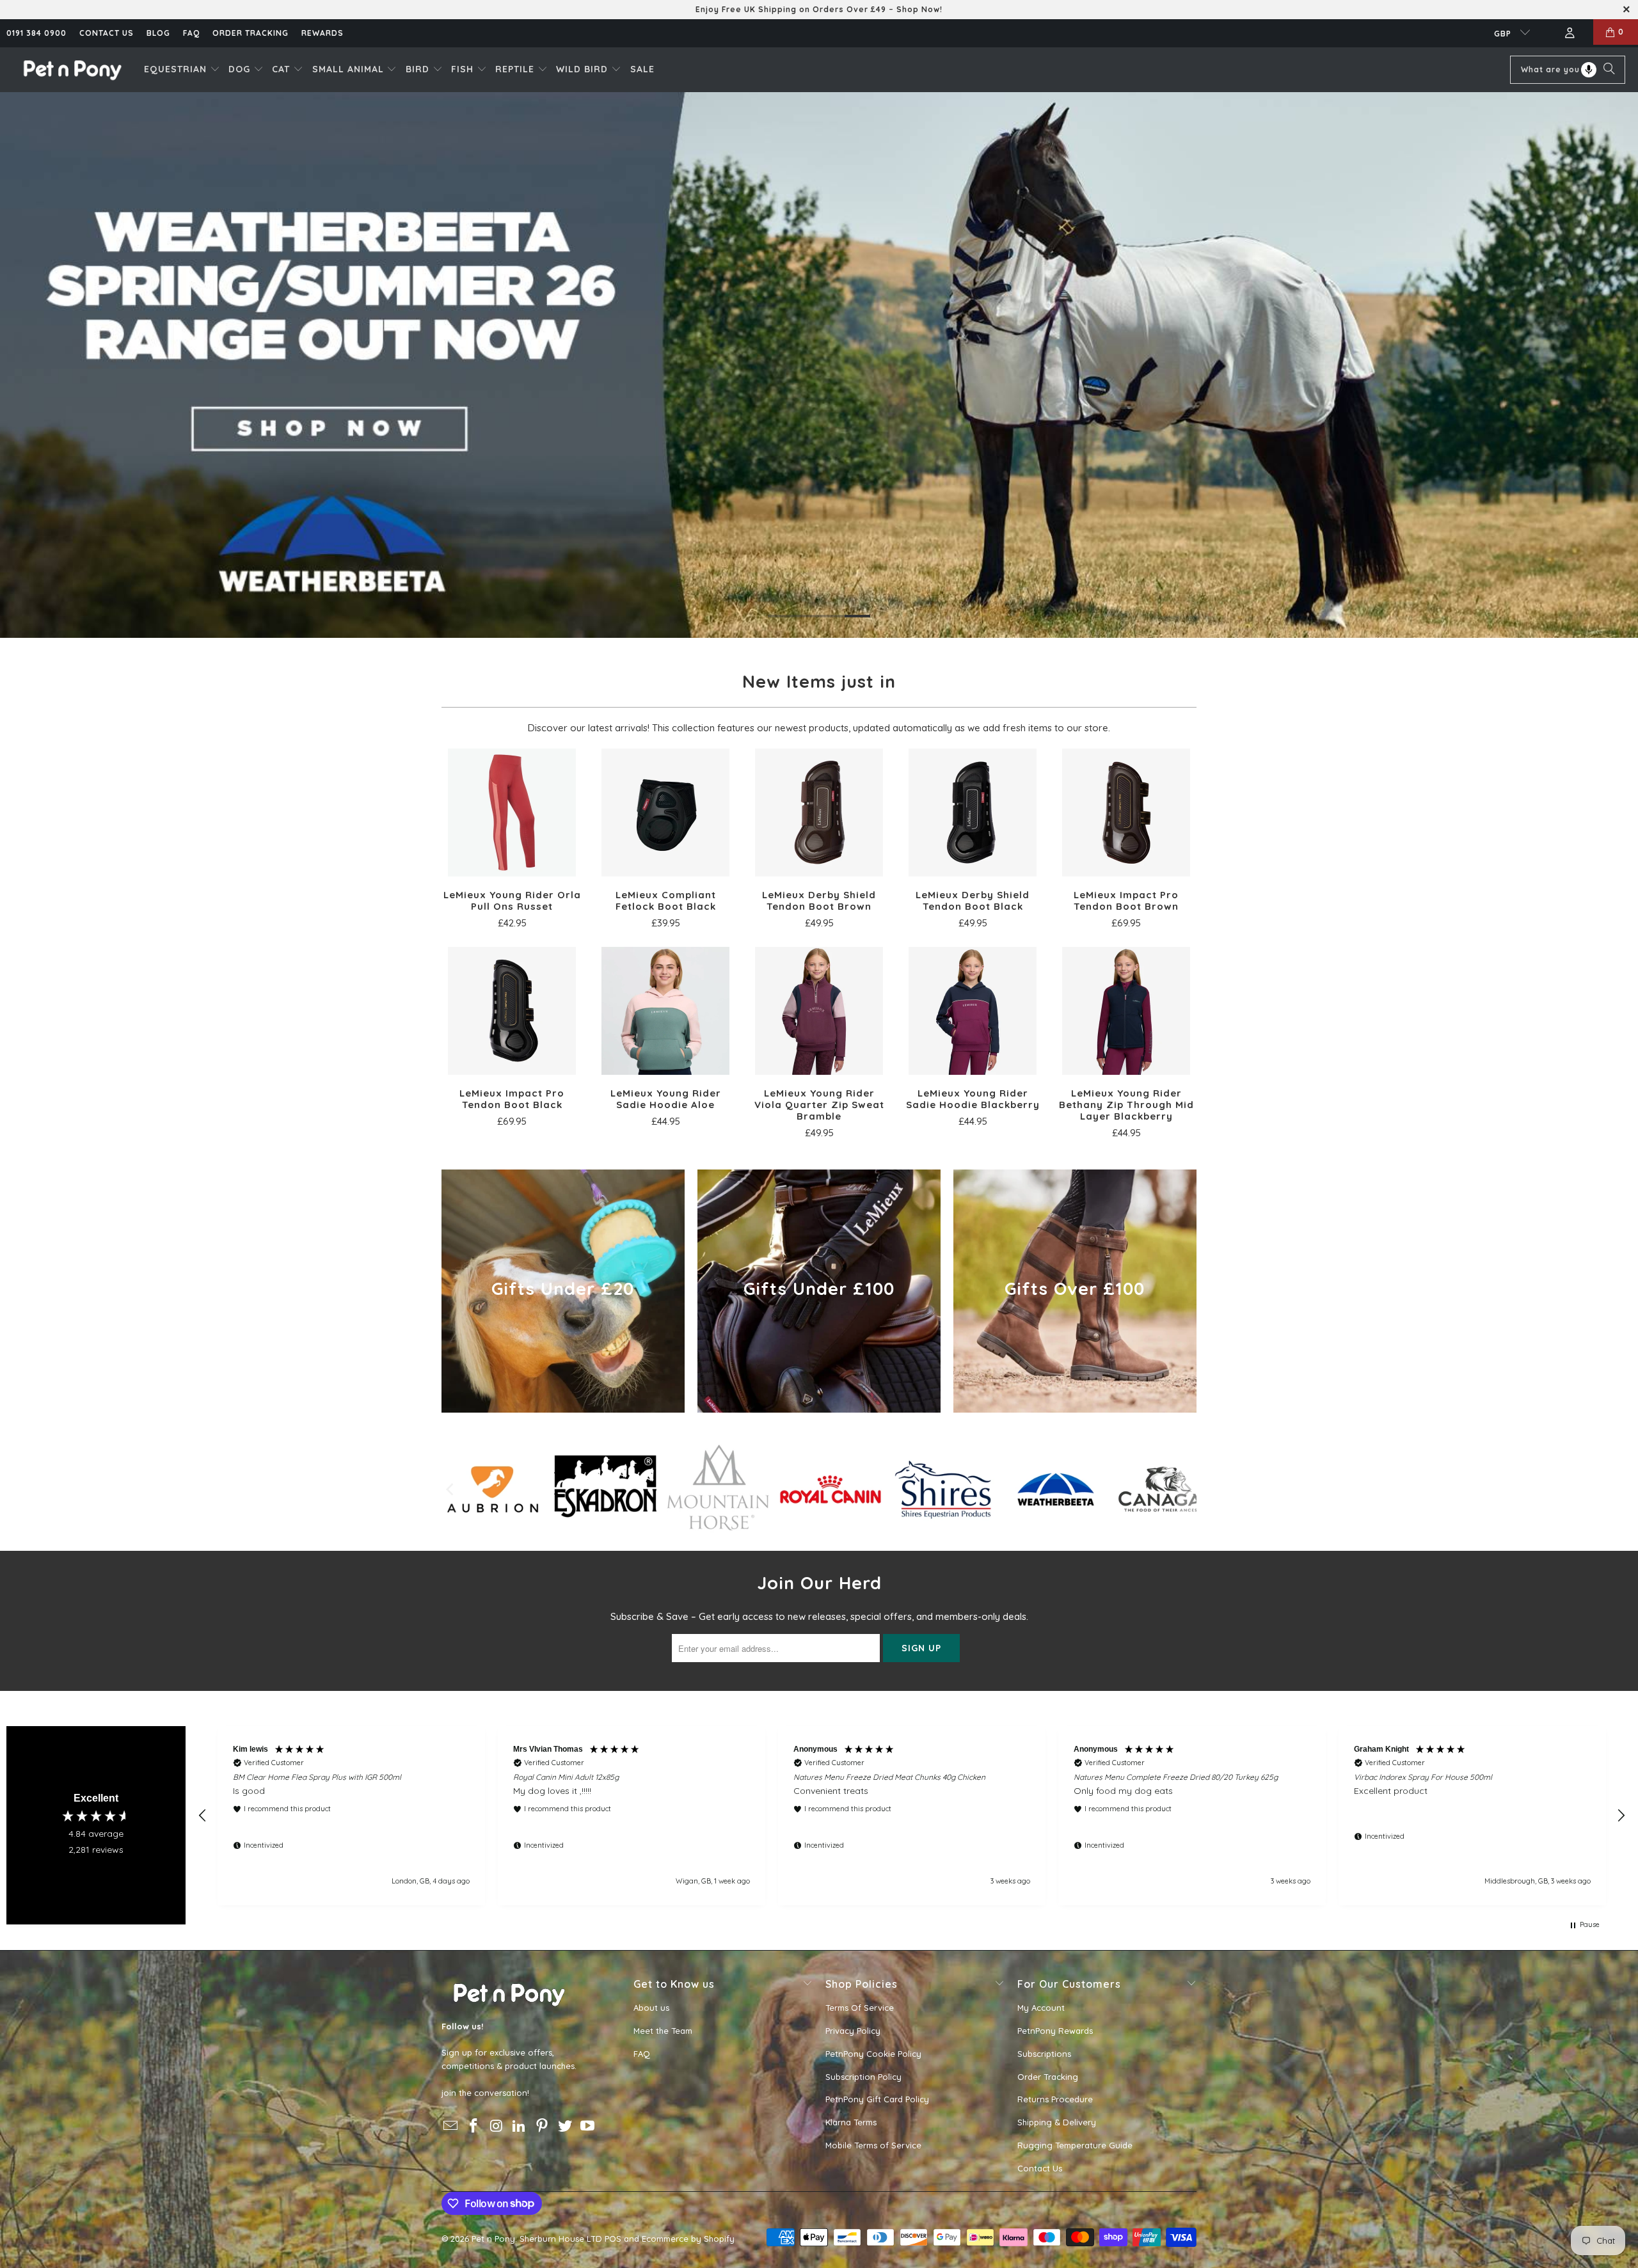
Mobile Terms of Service (873, 2145)
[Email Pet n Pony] (451, 2126)
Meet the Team (663, 2031)
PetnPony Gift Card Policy (877, 2099)
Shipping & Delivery (1057, 2122)
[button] (182, 70)
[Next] (1187, 1489)
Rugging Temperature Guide (1075, 2145)
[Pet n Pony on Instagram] (497, 2126)
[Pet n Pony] (72, 69)
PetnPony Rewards (1055, 2031)
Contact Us (1040, 2168)
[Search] (1609, 70)
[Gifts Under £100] (819, 1291)
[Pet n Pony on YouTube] (588, 2126)
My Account (1041, 2008)
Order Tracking (250, 33)
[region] (912, 1816)
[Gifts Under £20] (563, 1291)
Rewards (322, 33)
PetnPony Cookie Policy (873, 2054)
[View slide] (819, 365)
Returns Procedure (1055, 2099)
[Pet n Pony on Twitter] (565, 2126)
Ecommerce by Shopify (688, 2239)
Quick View (512, 841)
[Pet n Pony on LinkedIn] (520, 2126)
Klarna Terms (851, 2122)
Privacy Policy (853, 2031)
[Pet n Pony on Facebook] (474, 2126)
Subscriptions (1044, 2054)
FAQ (191, 33)
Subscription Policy (863, 2077)
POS (613, 2239)
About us (651, 2008)
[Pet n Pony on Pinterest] (543, 2126)
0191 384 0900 (36, 33)
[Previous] (451, 1489)
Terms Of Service (860, 2008)
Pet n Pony (493, 2239)
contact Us (107, 33)
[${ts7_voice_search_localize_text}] (1589, 70)
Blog (158, 33)
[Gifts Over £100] (1075, 1291)
